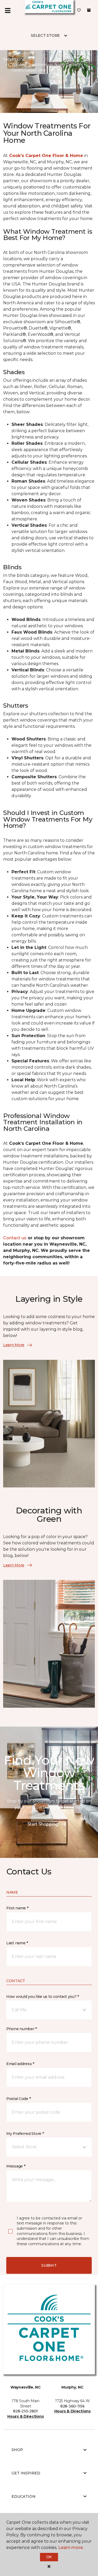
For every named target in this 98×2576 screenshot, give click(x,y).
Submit (49, 2265)
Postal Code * (18, 2099)
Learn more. (71, 2548)
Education (24, 2496)
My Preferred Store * (25, 2134)
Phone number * (22, 2029)
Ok (49, 2557)
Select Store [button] (45, 35)
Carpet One (14, 59)
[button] (49, 2010)
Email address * (20, 2064)
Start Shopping (43, 1824)
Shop (17, 2450)
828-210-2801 (25, 2411)
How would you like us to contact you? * (43, 1997)
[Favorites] (79, 11)
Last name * (17, 1943)
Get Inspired (26, 2473)
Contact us (15, 1238)
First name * (17, 1908)
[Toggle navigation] (8, 11)
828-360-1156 (73, 2406)
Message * (16, 2166)
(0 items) (89, 10)
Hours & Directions (25, 2416)
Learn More (14, 1345)
